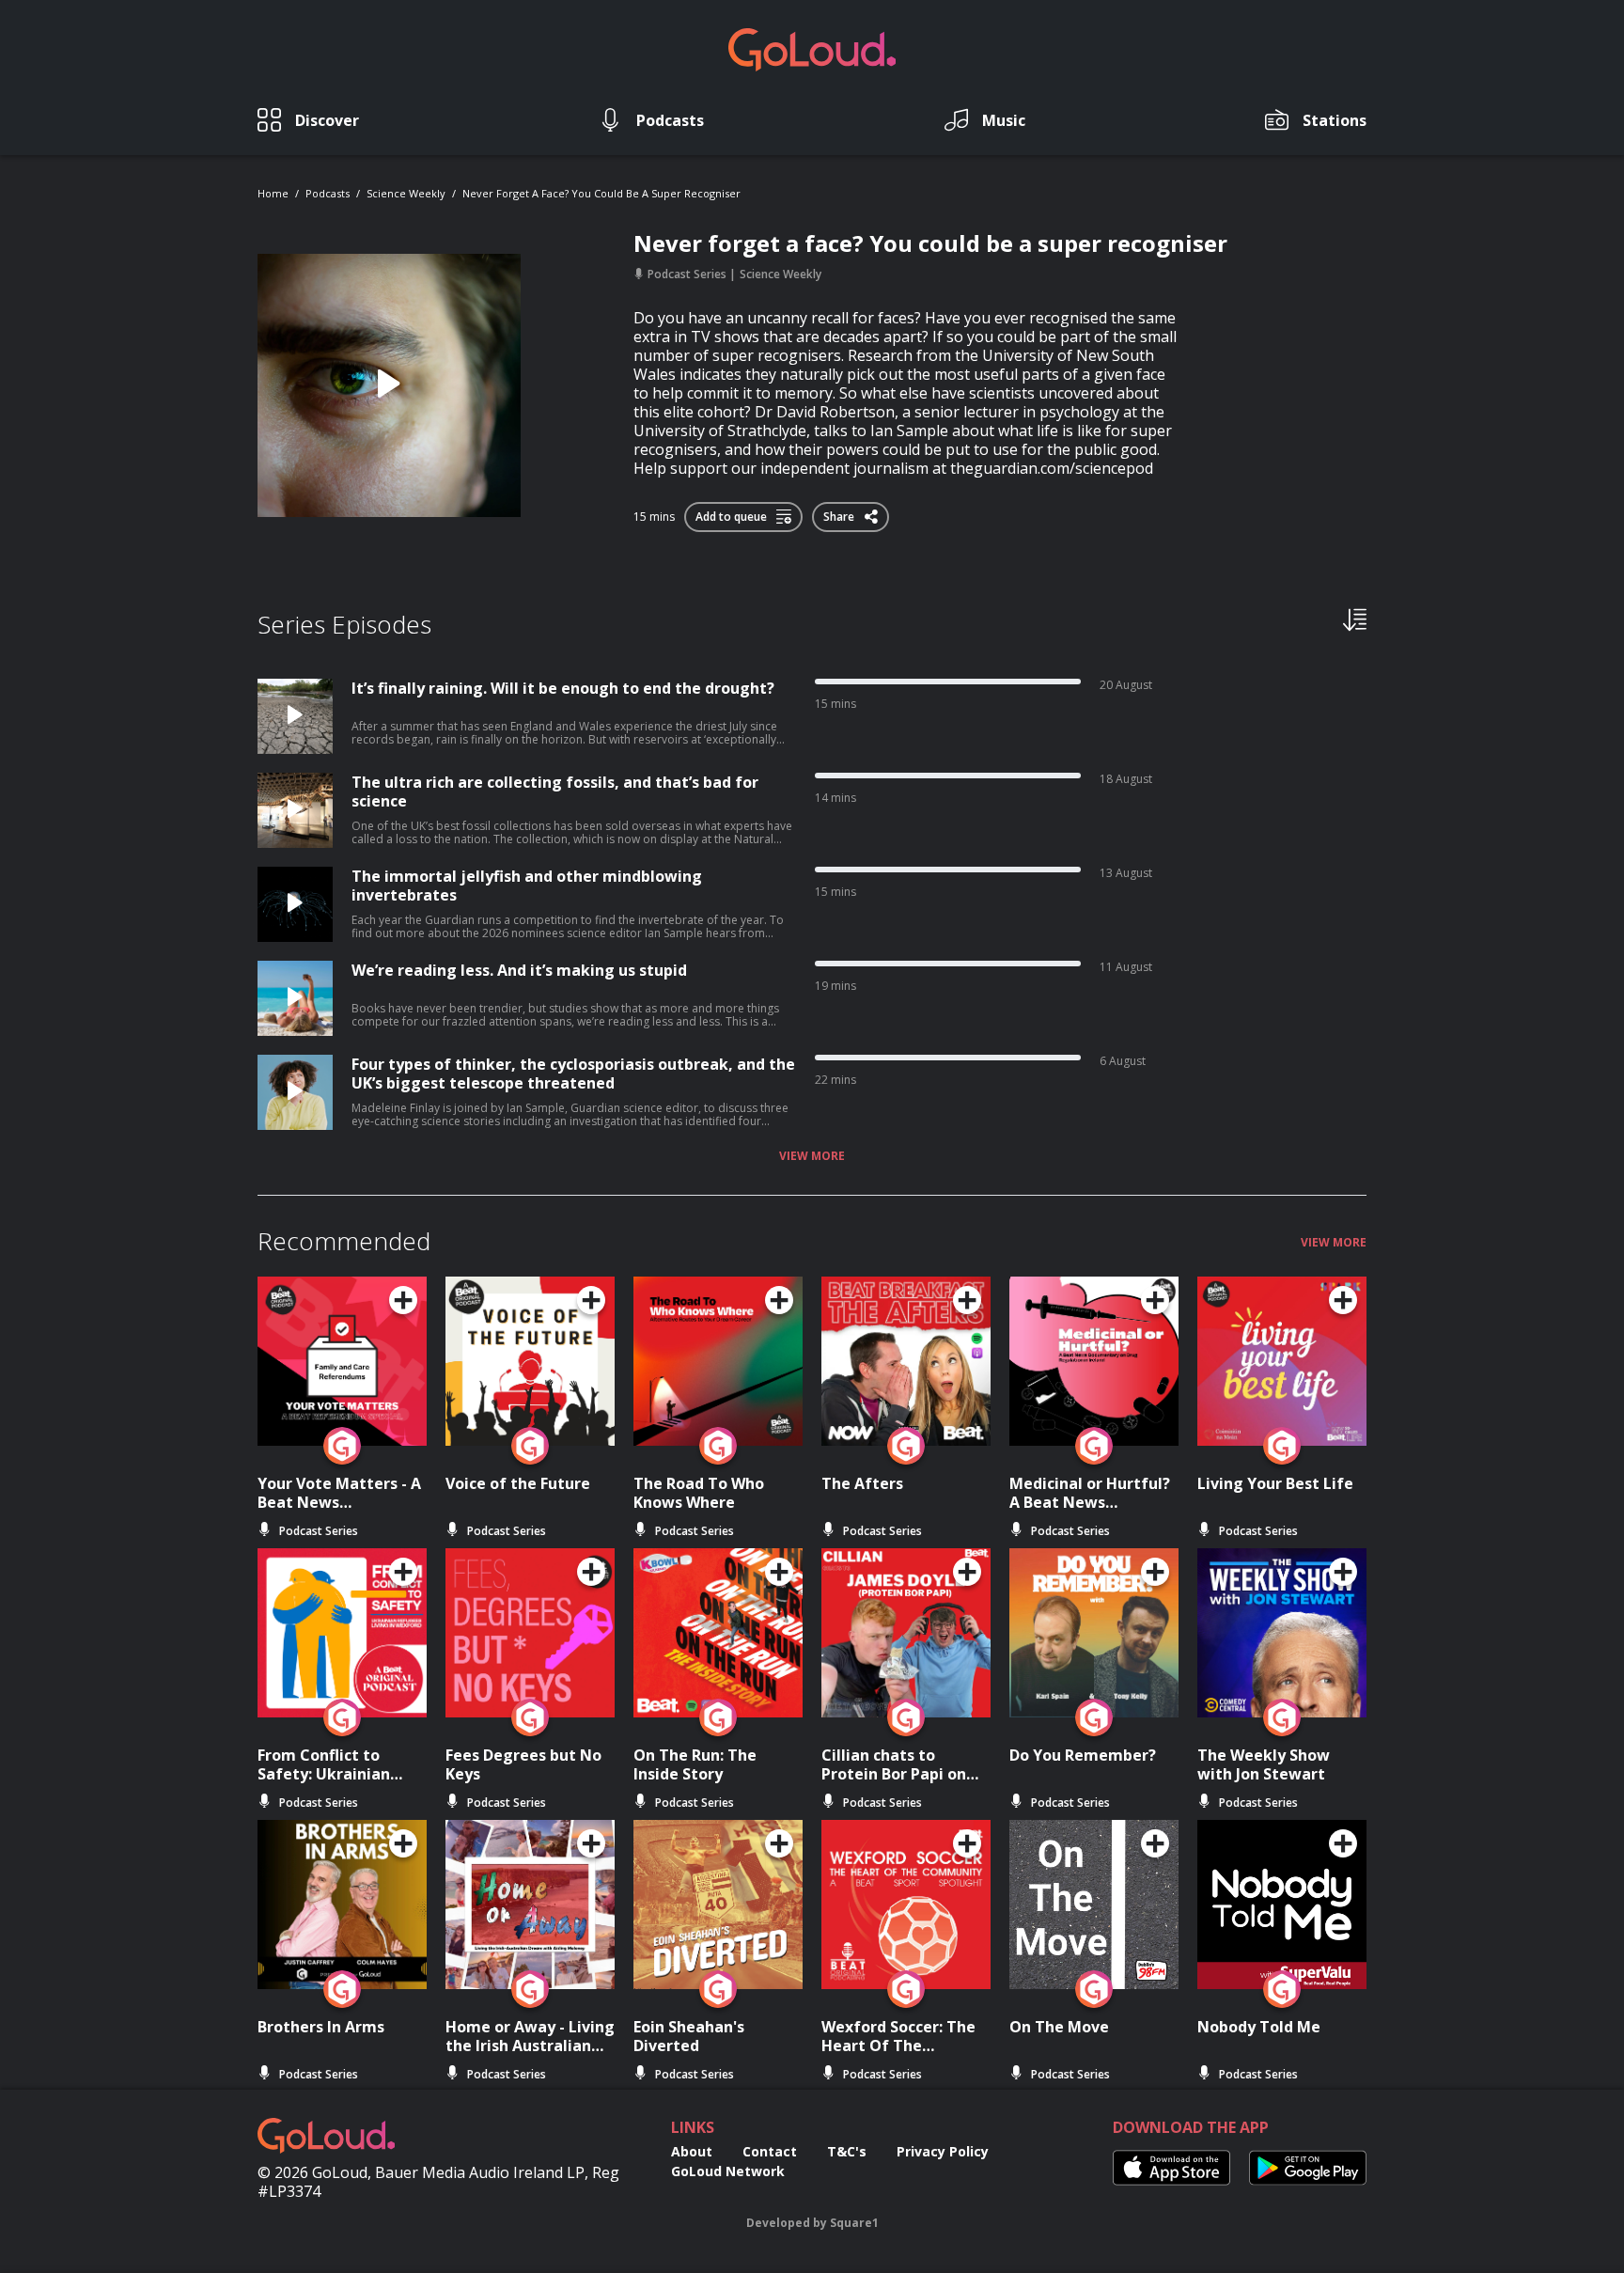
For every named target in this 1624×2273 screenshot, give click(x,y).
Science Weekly (406, 193)
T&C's (847, 2151)
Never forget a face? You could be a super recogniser (601, 193)
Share (840, 513)
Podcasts (328, 193)
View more (812, 1156)
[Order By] (1355, 619)
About (692, 2151)
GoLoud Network (728, 2171)
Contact (770, 2151)
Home (273, 193)
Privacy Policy (943, 2151)
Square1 (854, 2223)
